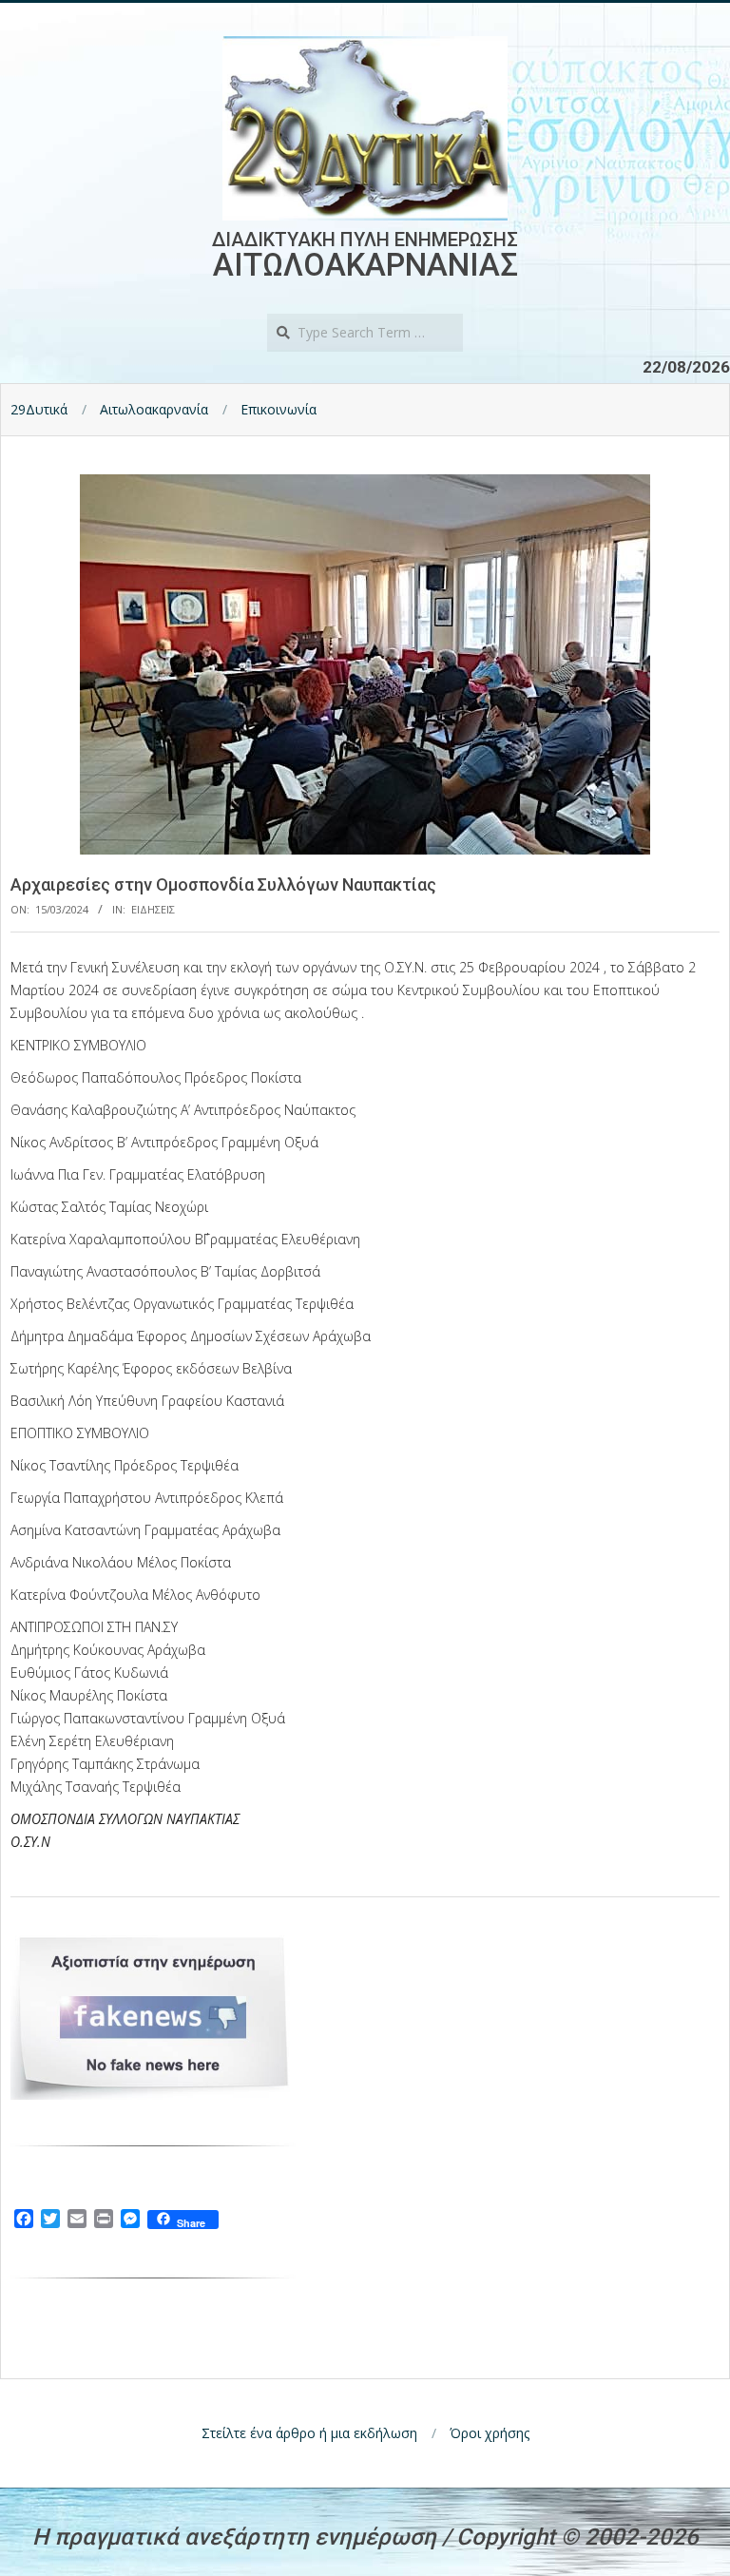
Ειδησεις (153, 909)
